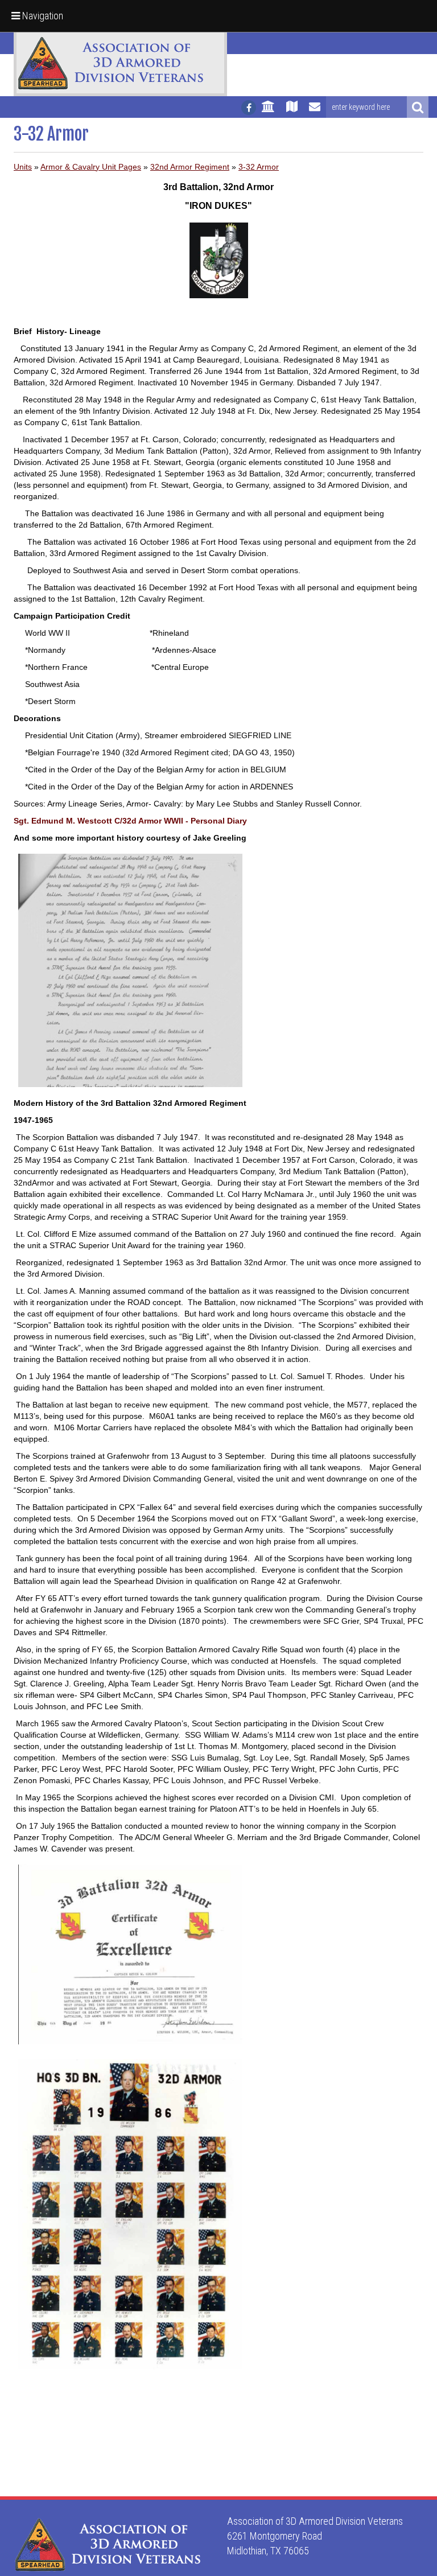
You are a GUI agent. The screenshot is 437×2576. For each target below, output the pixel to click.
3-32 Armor (259, 167)
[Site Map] (292, 112)
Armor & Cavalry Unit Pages (91, 167)
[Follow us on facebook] (249, 108)
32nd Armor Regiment (190, 167)
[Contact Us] (315, 112)
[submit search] (418, 107)
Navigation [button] (42, 16)
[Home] (268, 112)
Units (23, 167)
